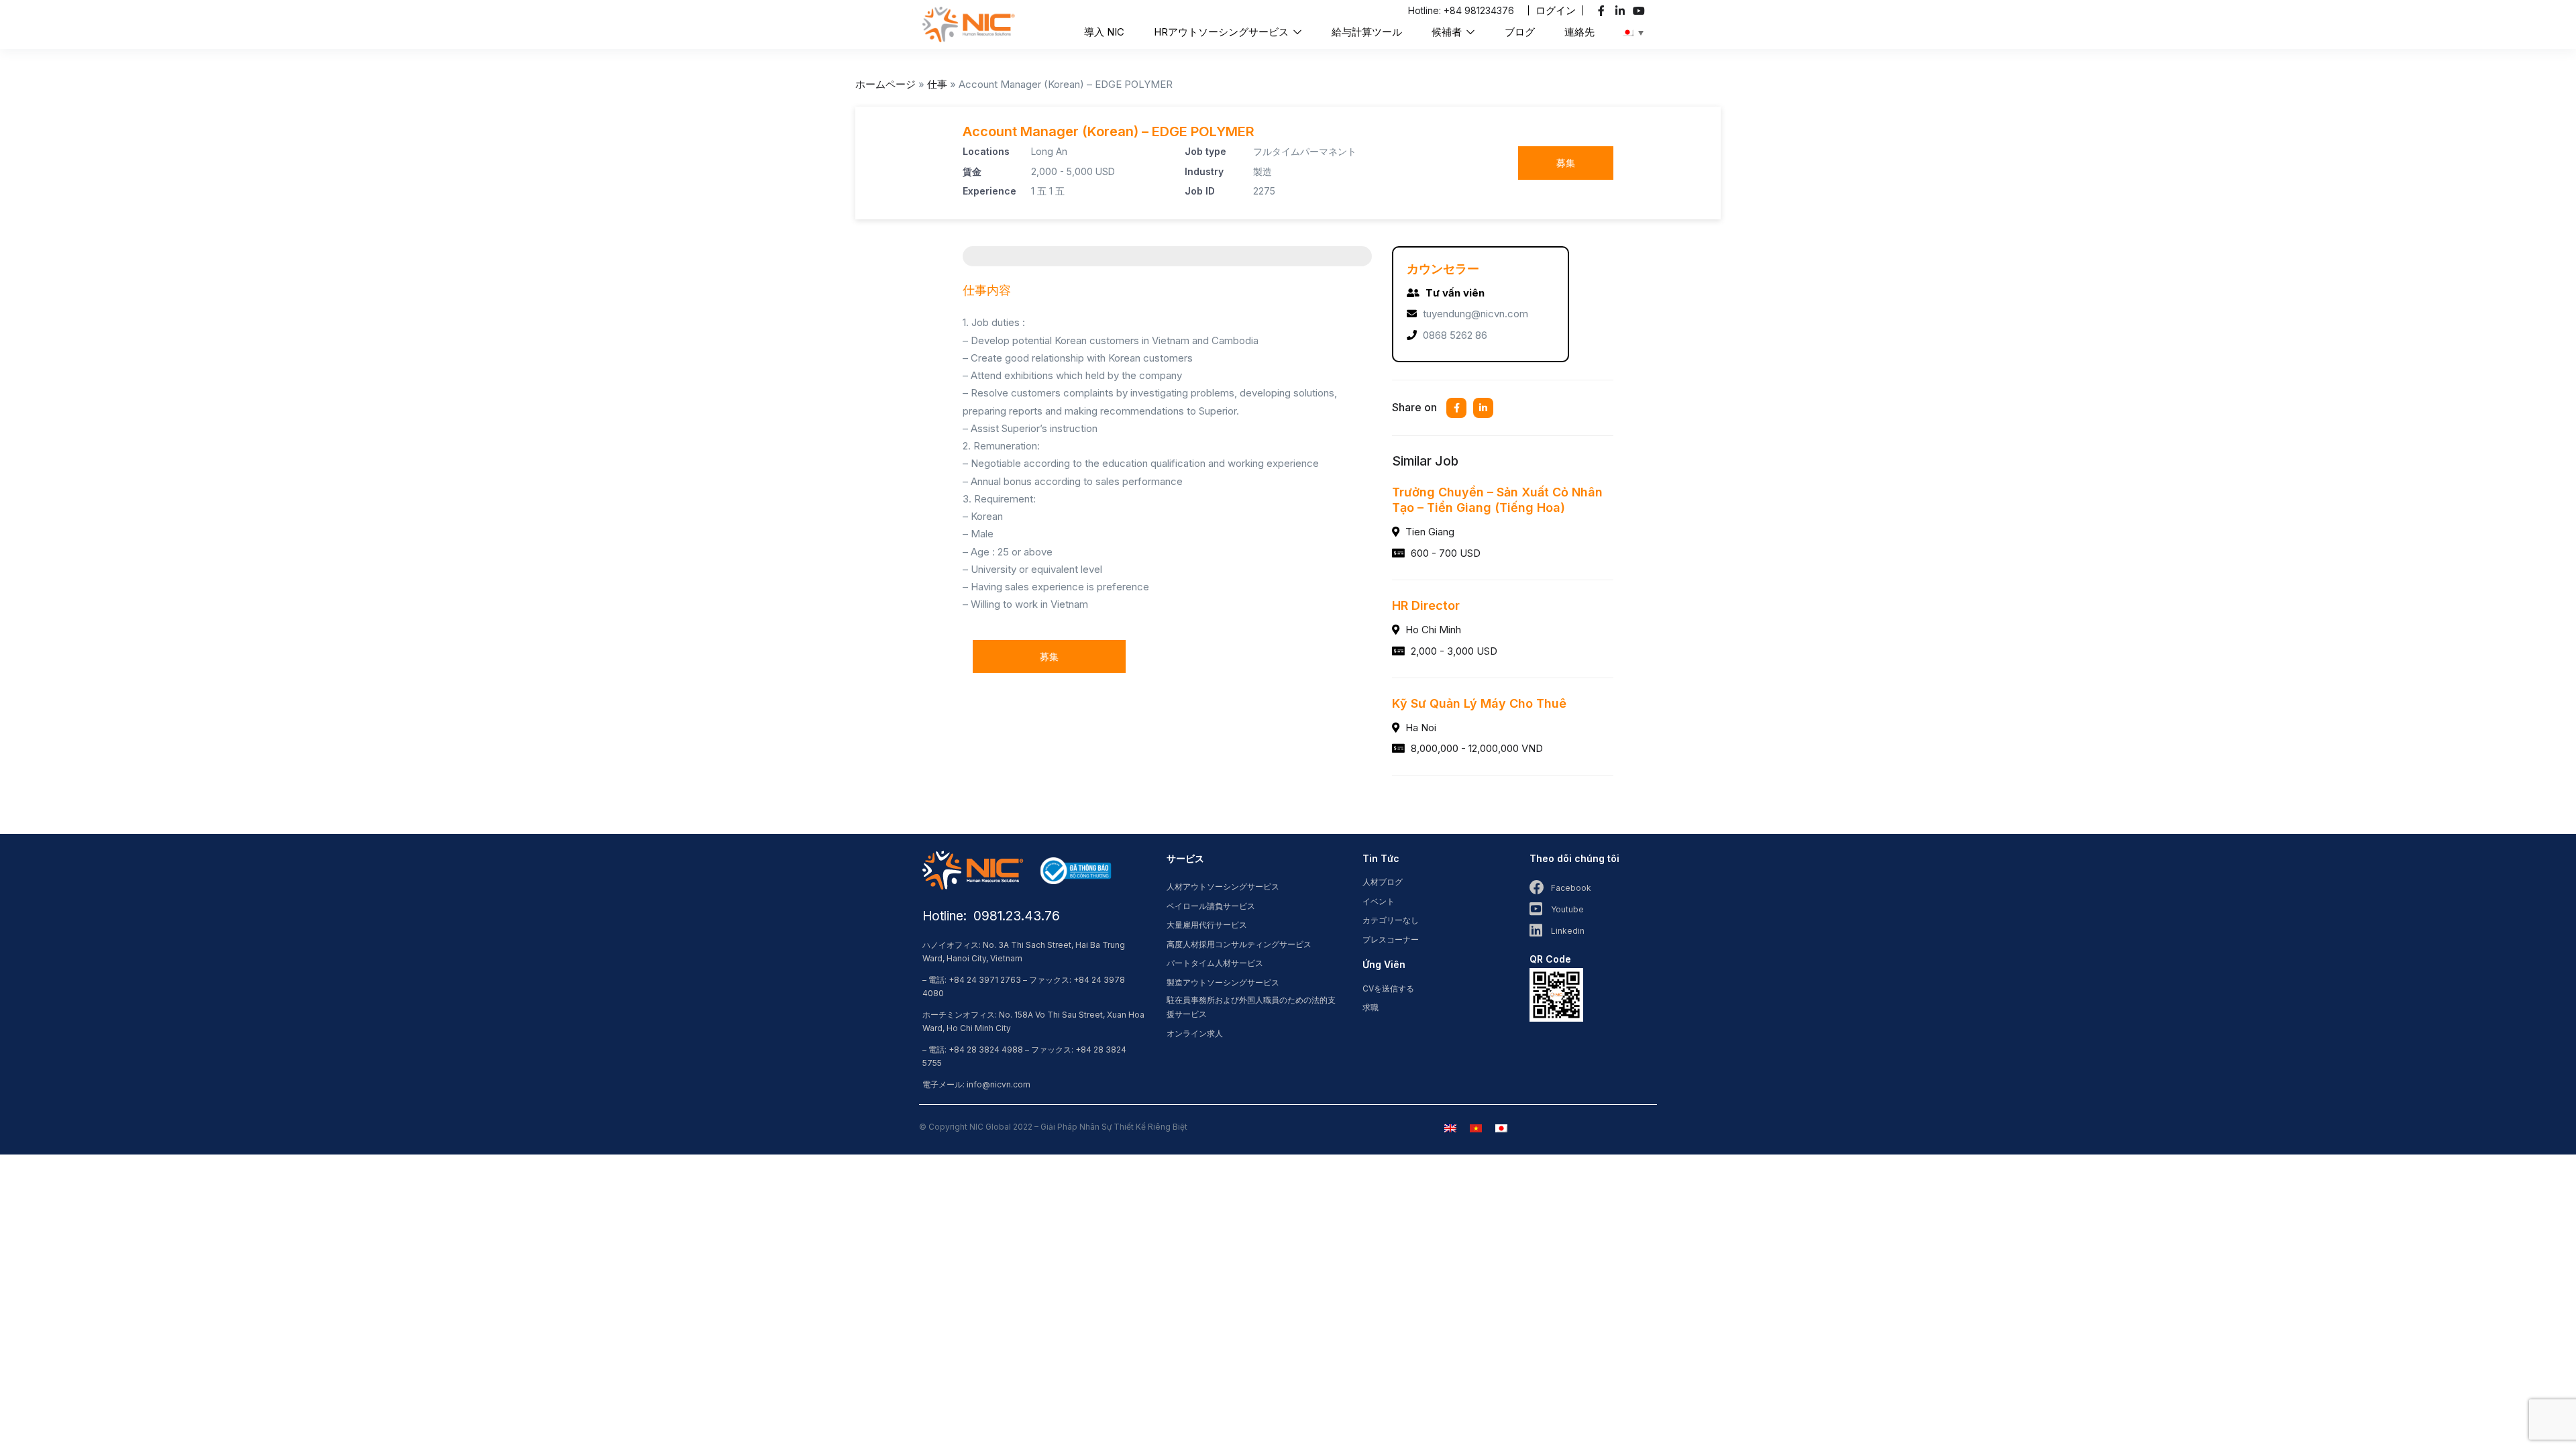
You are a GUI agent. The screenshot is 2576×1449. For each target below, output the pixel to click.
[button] (1556, 10)
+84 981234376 (1479, 10)
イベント (1379, 901)
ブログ (1520, 32)
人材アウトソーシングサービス (1223, 887)
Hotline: (1426, 10)
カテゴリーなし (1391, 920)
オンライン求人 (1195, 1033)
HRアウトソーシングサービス (1223, 32)
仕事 (937, 84)
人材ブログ (1383, 882)
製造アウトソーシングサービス (1223, 982)
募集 (1566, 163)
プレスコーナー (1391, 940)
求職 (1371, 1007)
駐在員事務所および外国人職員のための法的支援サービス (1251, 1007)
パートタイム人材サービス (1215, 963)
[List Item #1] (1603, 11)
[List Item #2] (1622, 11)
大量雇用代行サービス (1207, 925)
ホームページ (885, 84)
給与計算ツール (1367, 32)
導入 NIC (1104, 32)
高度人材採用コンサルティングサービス (1239, 944)
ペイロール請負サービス (1211, 906)
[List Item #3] (1641, 11)
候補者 (1448, 32)
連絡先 (1579, 32)
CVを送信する (1388, 988)
